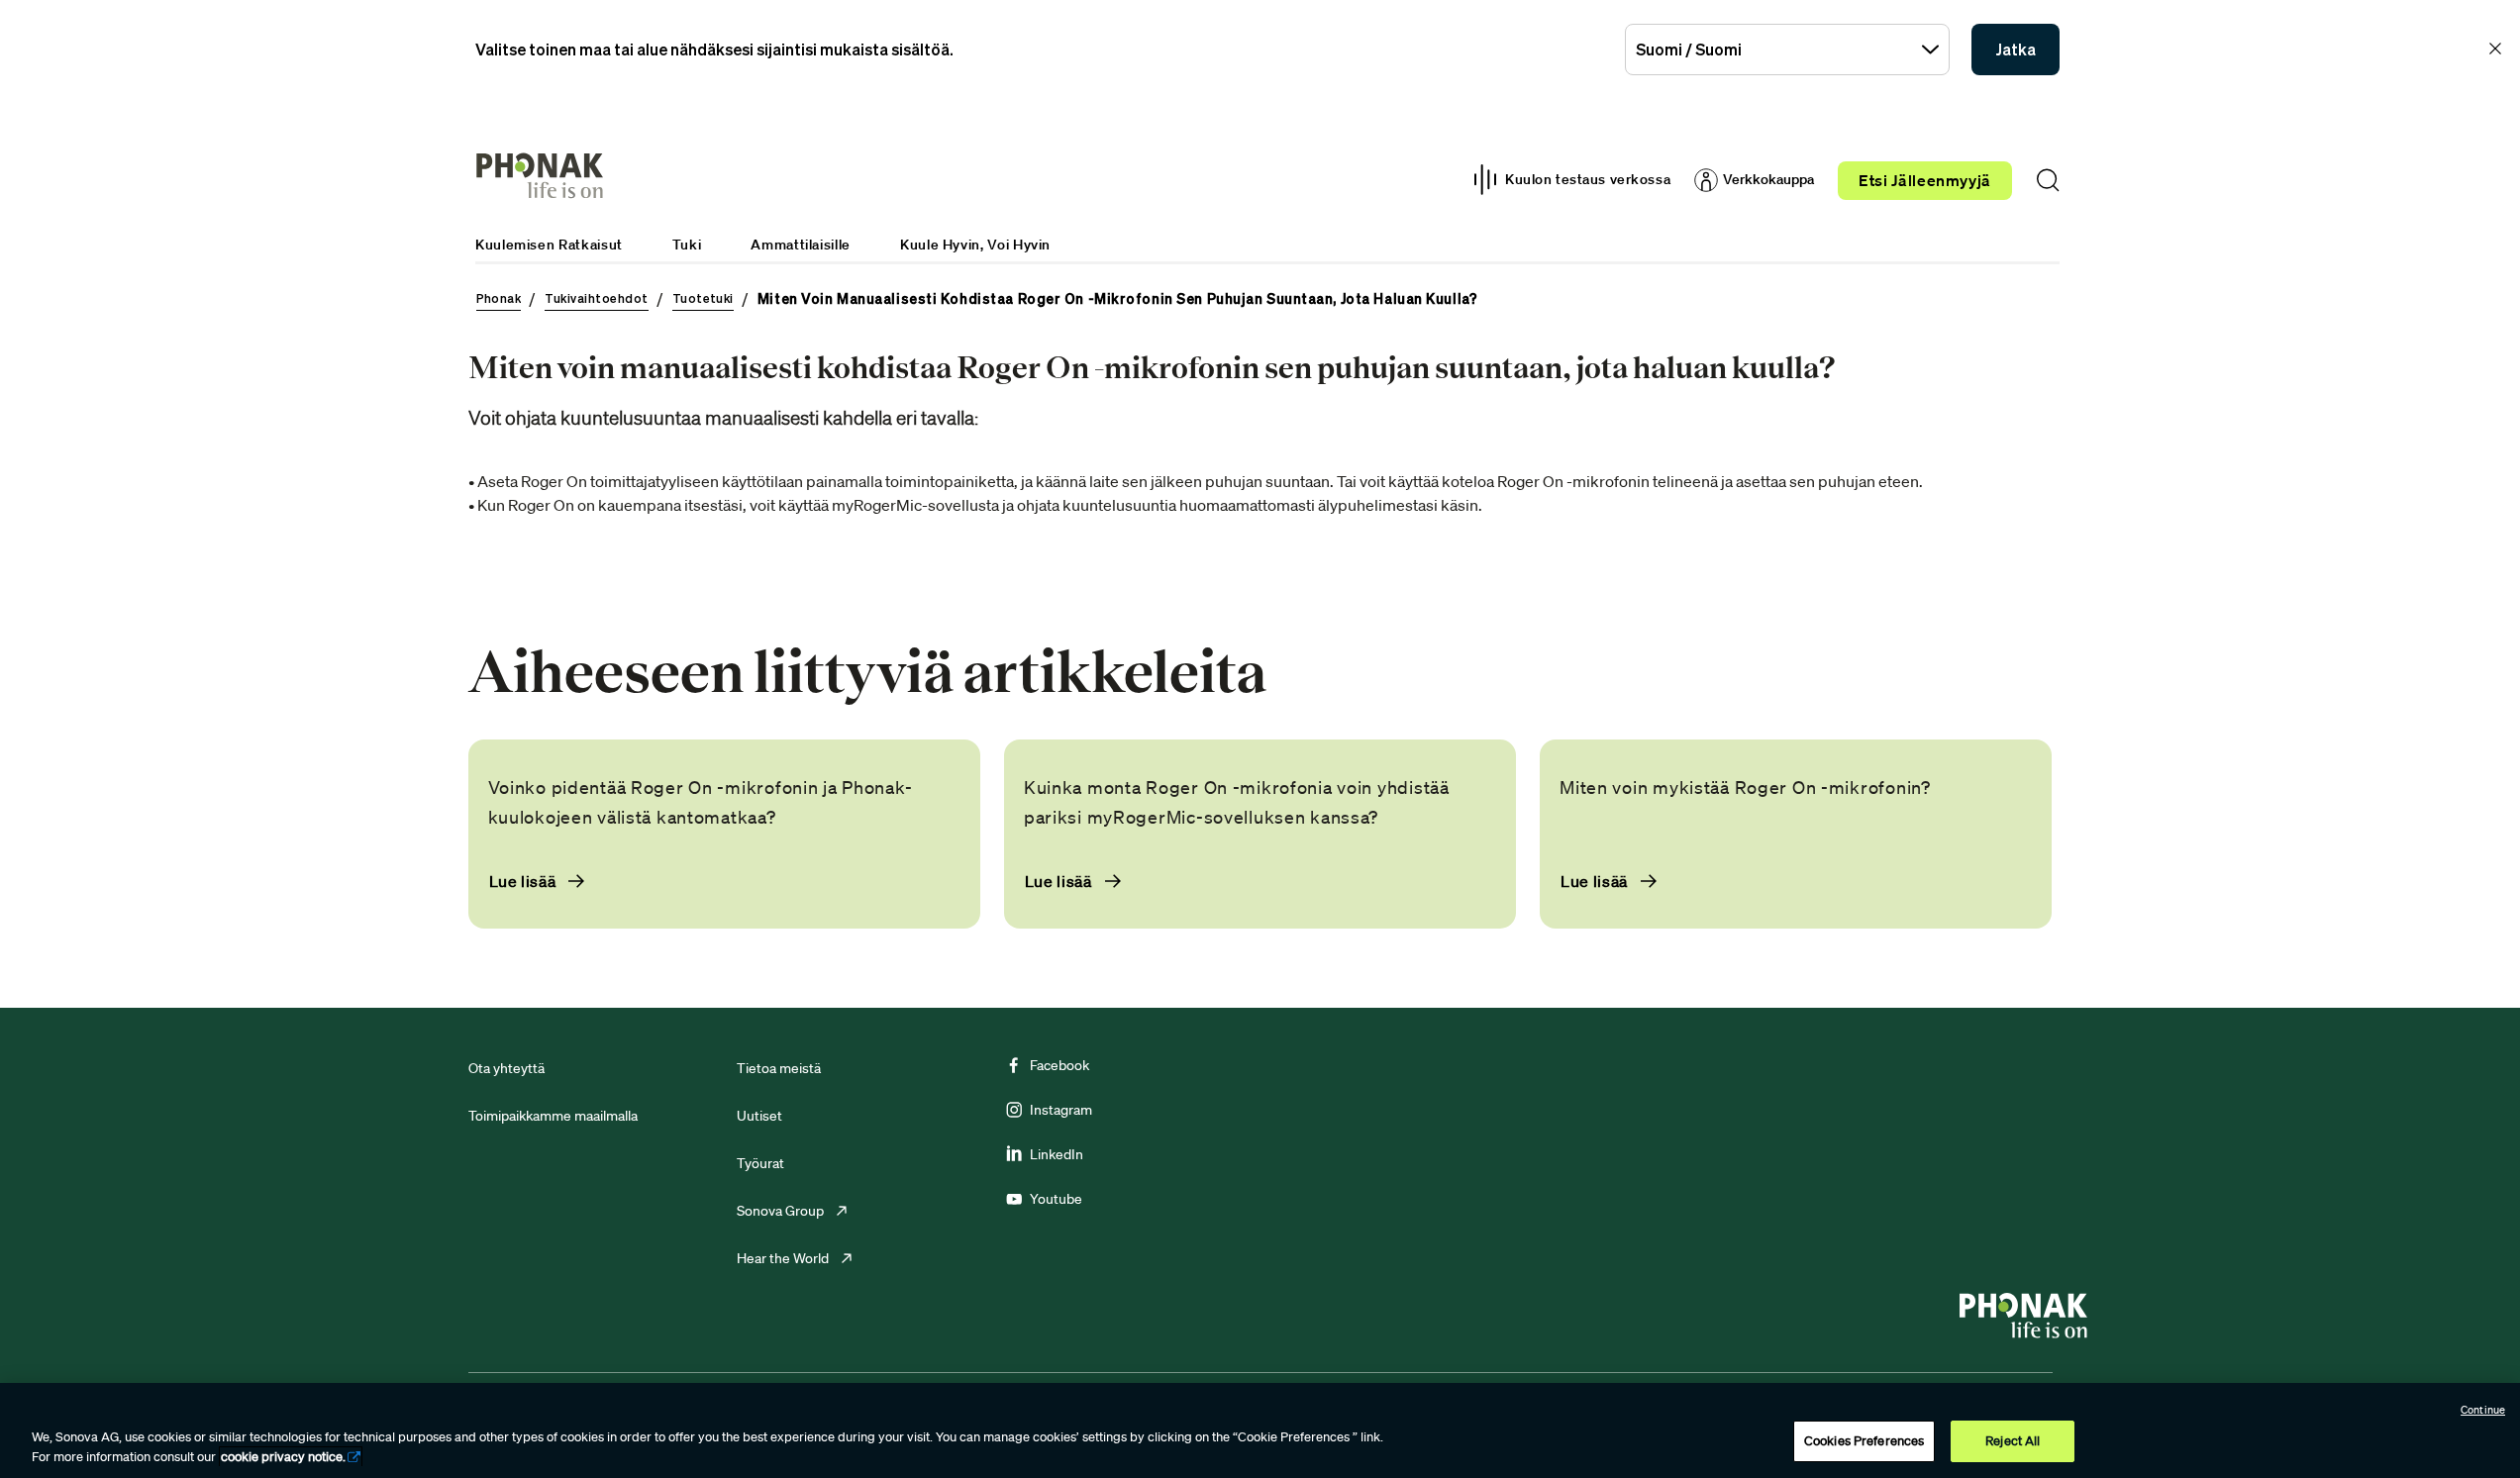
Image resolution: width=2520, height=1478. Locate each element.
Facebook (1059, 1065)
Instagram (1061, 1110)
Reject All (2013, 1441)
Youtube (1056, 1199)
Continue (2483, 1410)
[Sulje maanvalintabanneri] (2495, 49)
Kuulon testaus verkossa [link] (1588, 179)
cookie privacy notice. (283, 1457)
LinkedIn (1057, 1154)
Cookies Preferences (1864, 1441)
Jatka (2016, 49)
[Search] (2048, 180)
